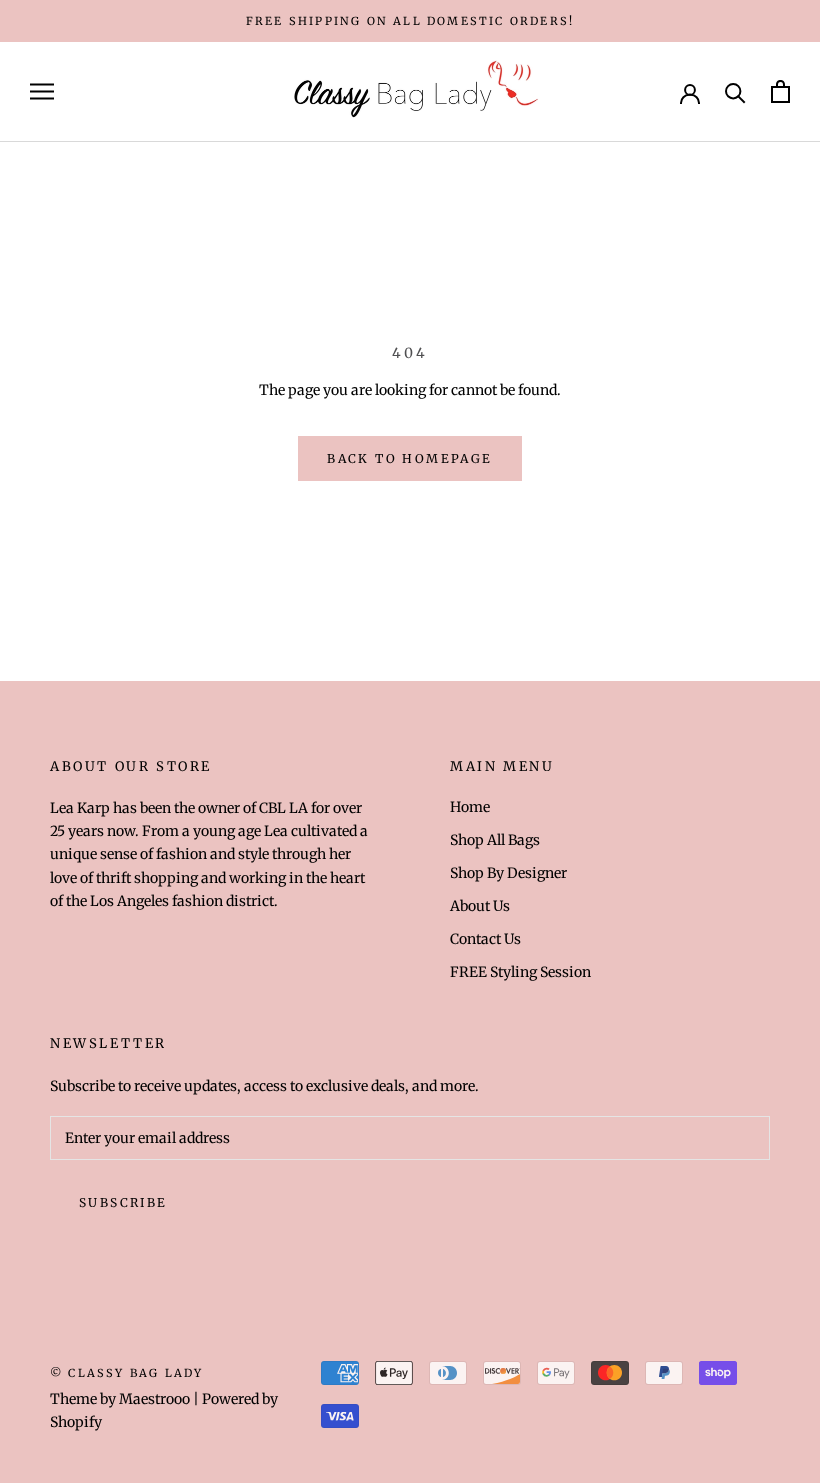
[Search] (735, 91)
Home (470, 807)
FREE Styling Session (520, 972)
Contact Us (485, 939)
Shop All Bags (495, 840)
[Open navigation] (42, 91)
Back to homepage (409, 458)
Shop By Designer (508, 873)
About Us (480, 906)
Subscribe (123, 1202)
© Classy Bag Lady (126, 1373)
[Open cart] (780, 91)
